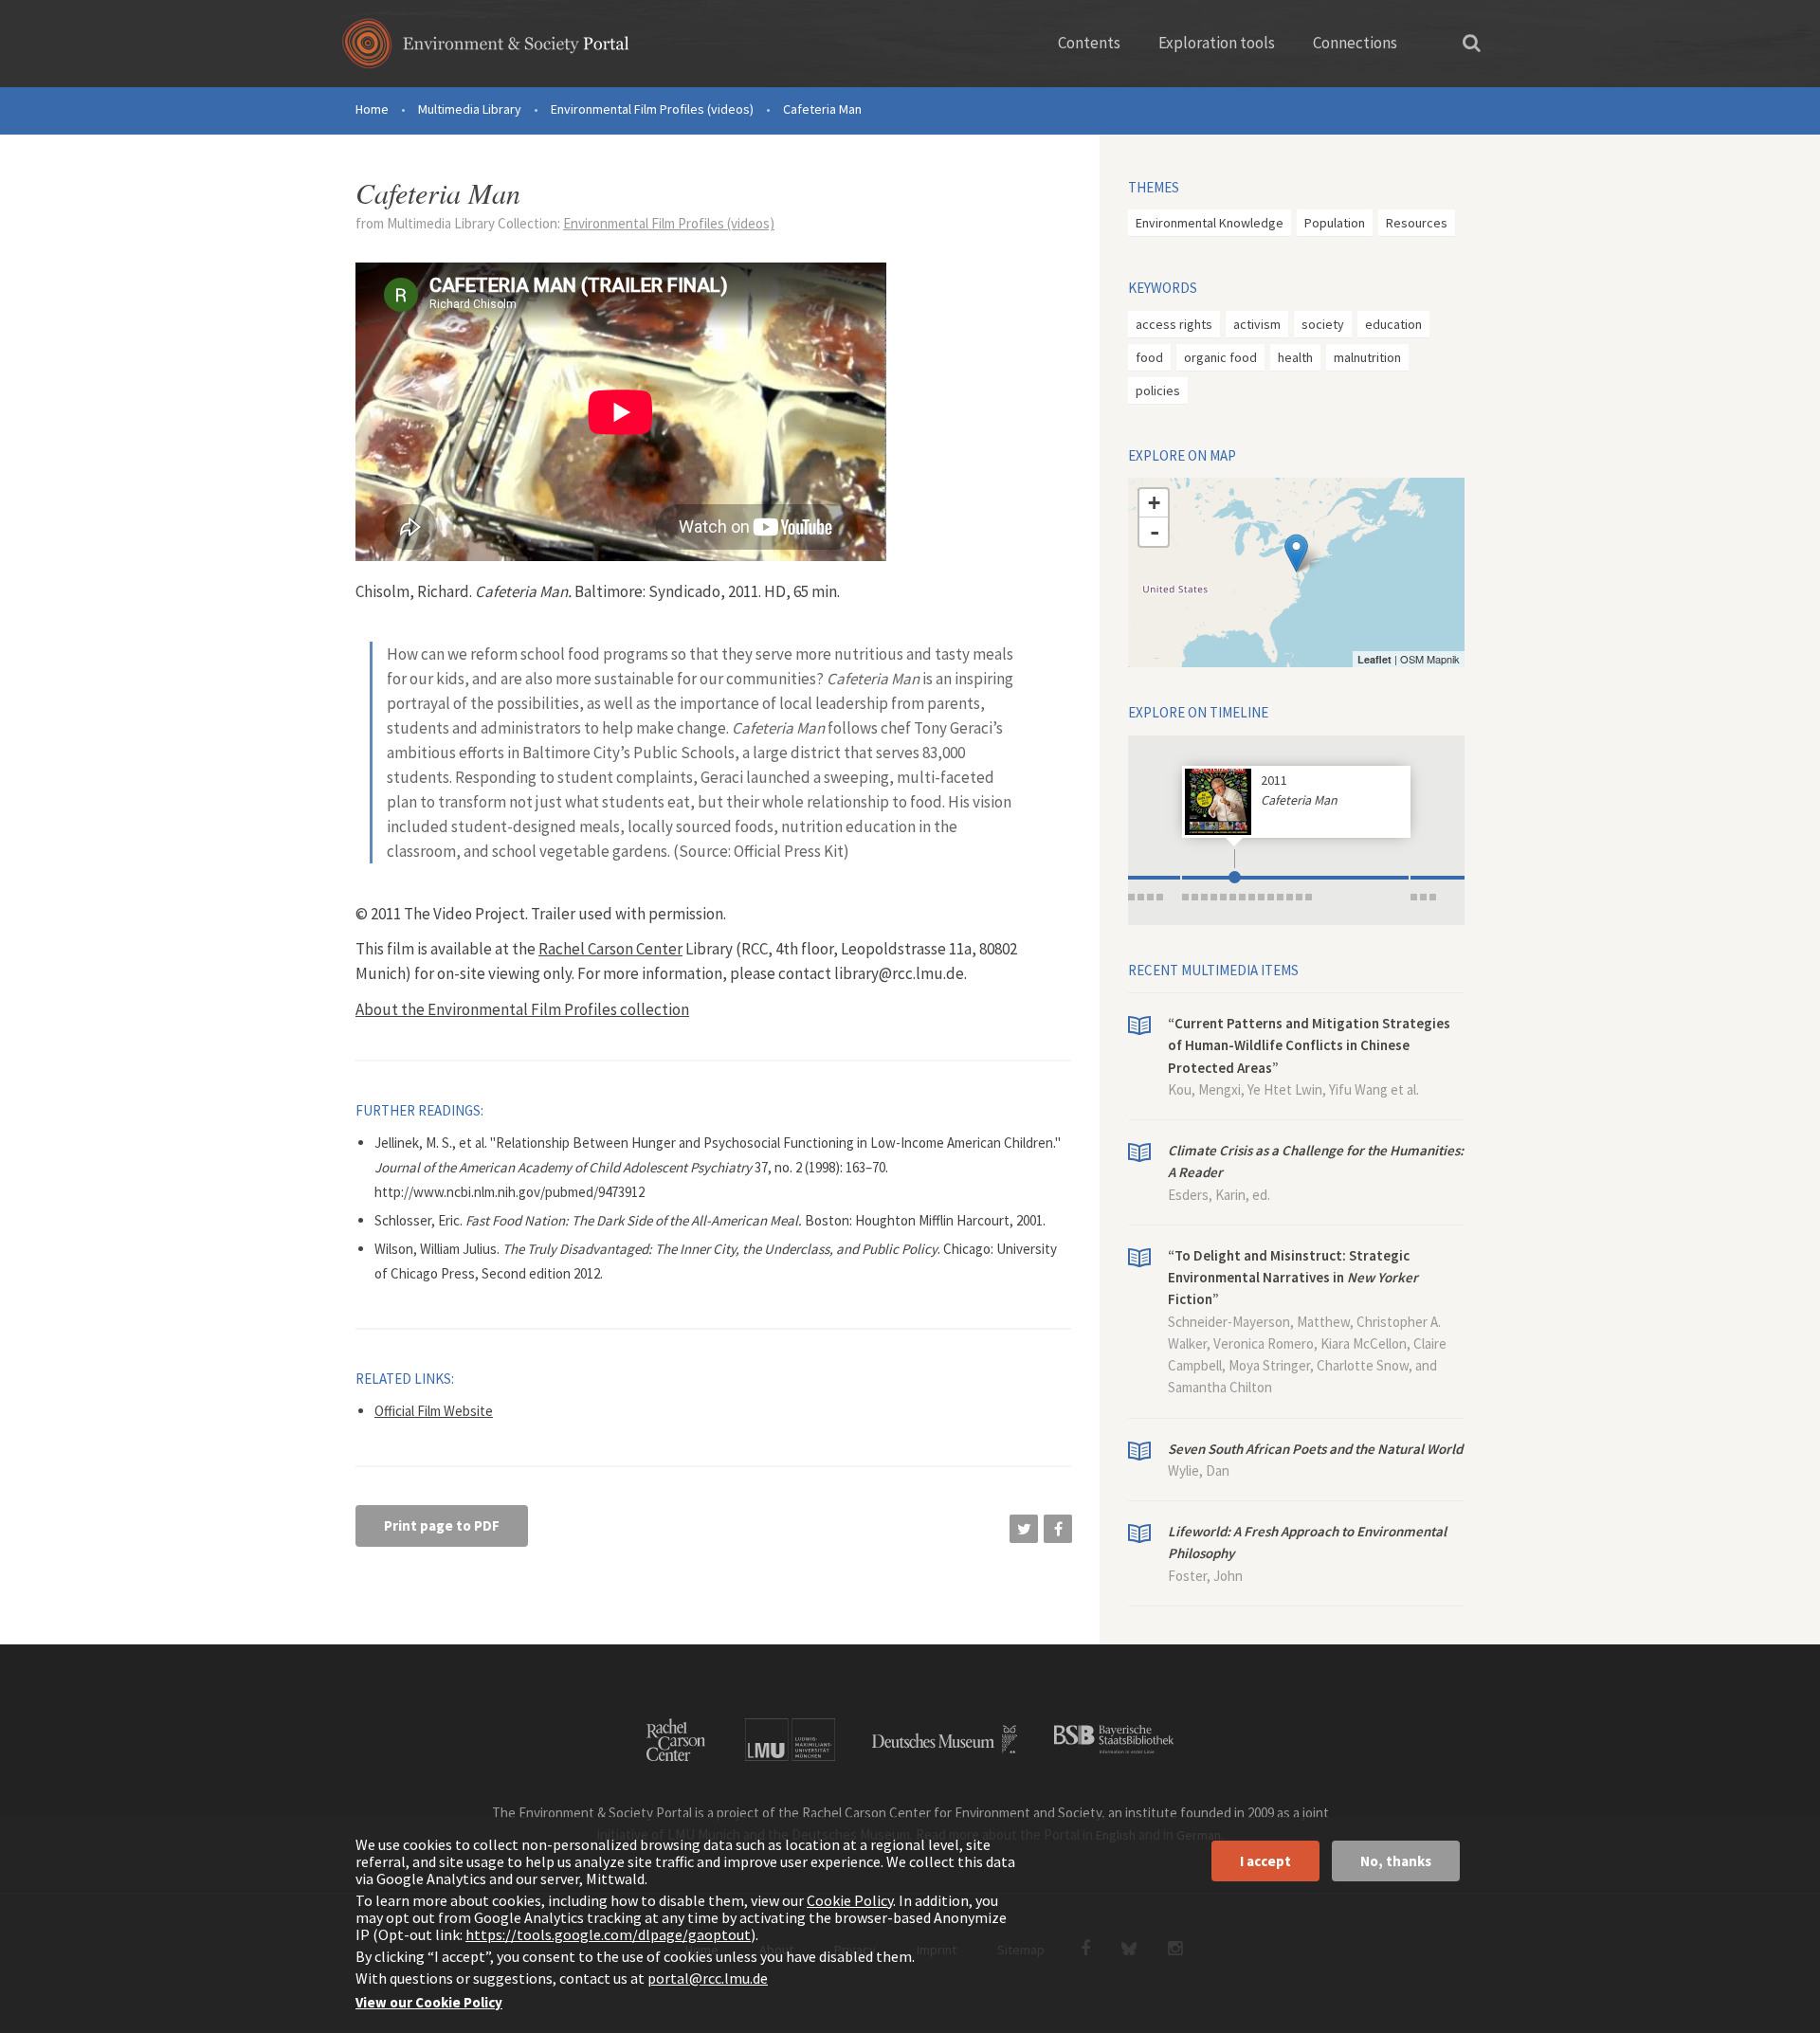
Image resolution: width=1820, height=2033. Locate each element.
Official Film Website (434, 1411)
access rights (1174, 324)
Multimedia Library (470, 109)
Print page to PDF (442, 1525)
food (1149, 357)
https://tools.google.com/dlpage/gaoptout (608, 1934)
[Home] (486, 50)
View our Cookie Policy (429, 2002)
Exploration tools (1217, 43)
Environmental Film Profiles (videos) (652, 109)
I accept (1265, 1861)
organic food (1220, 357)
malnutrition (1367, 357)
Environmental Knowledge (1210, 223)
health (1295, 357)
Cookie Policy (850, 1900)
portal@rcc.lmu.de (708, 1978)
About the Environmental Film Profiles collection (522, 1009)
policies (1158, 390)
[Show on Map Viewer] (1296, 553)
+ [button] (1154, 503)
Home (372, 109)
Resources (1417, 223)
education (1393, 324)
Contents (1089, 43)
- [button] (1155, 532)
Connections (1355, 43)
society (1323, 324)
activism (1257, 324)
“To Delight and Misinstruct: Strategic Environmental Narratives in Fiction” (1293, 1278)
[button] (1024, 1529)
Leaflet (1374, 659)
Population (1335, 223)
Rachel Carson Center (610, 949)
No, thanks (1396, 1861)
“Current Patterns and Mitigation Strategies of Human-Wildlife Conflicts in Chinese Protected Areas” (1309, 1045)
